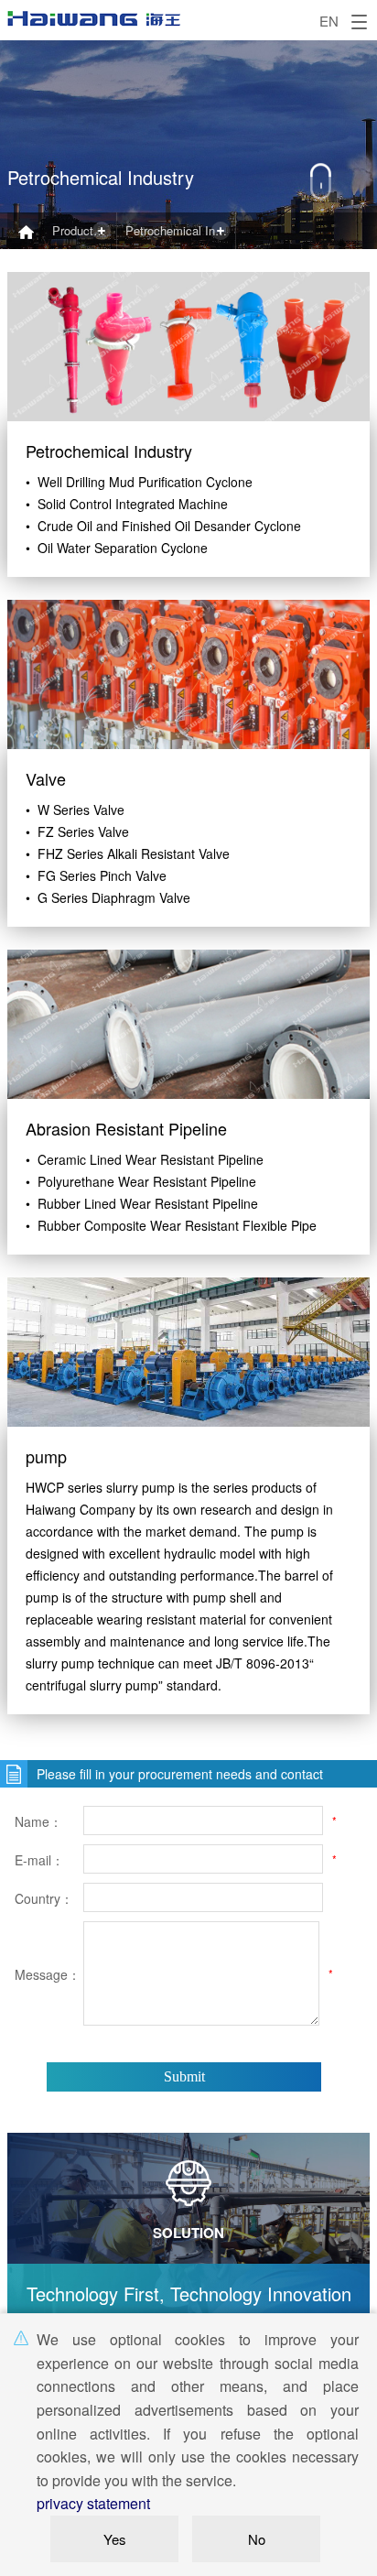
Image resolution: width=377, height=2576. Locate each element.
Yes (115, 2539)
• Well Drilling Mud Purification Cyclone (139, 482)
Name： (38, 1821)
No (257, 2539)
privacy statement (93, 2503)
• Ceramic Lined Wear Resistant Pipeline (145, 1159)
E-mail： (39, 1860)
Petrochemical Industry (181, 230)
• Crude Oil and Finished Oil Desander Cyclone (163, 526)
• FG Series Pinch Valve (96, 875)
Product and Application (85, 230)
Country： (44, 1898)
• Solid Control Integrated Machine (127, 504)
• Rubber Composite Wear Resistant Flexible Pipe (171, 1225)
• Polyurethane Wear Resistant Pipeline (141, 1181)
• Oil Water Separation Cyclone (117, 548)
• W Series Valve (75, 810)
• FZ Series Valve (77, 831)
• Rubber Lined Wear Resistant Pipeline (142, 1203)
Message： (47, 1974)
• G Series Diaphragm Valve (108, 897)
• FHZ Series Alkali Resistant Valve (128, 853)
